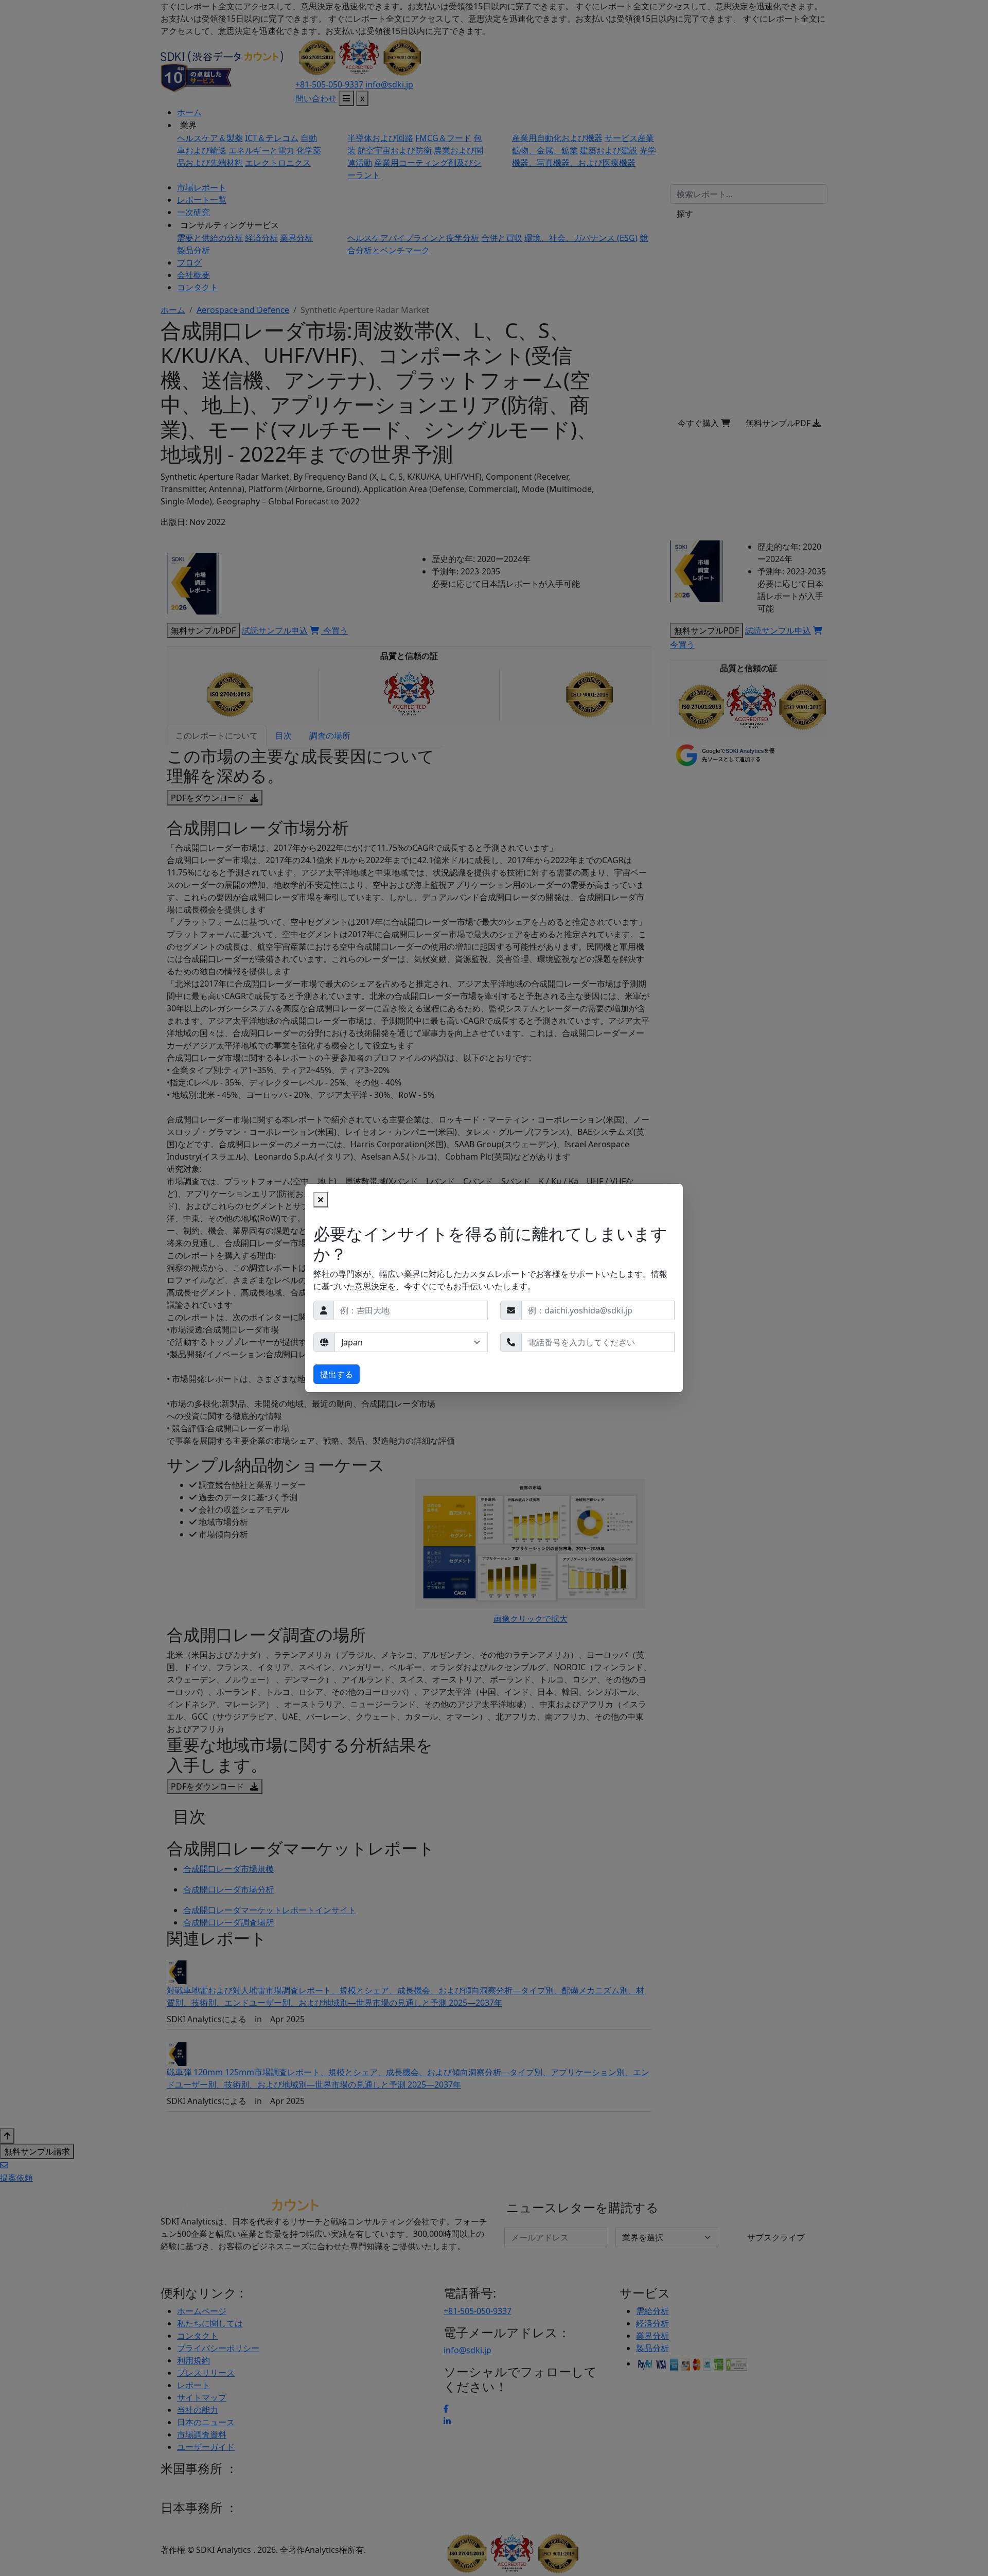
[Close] (321, 1200)
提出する (337, 1374)
